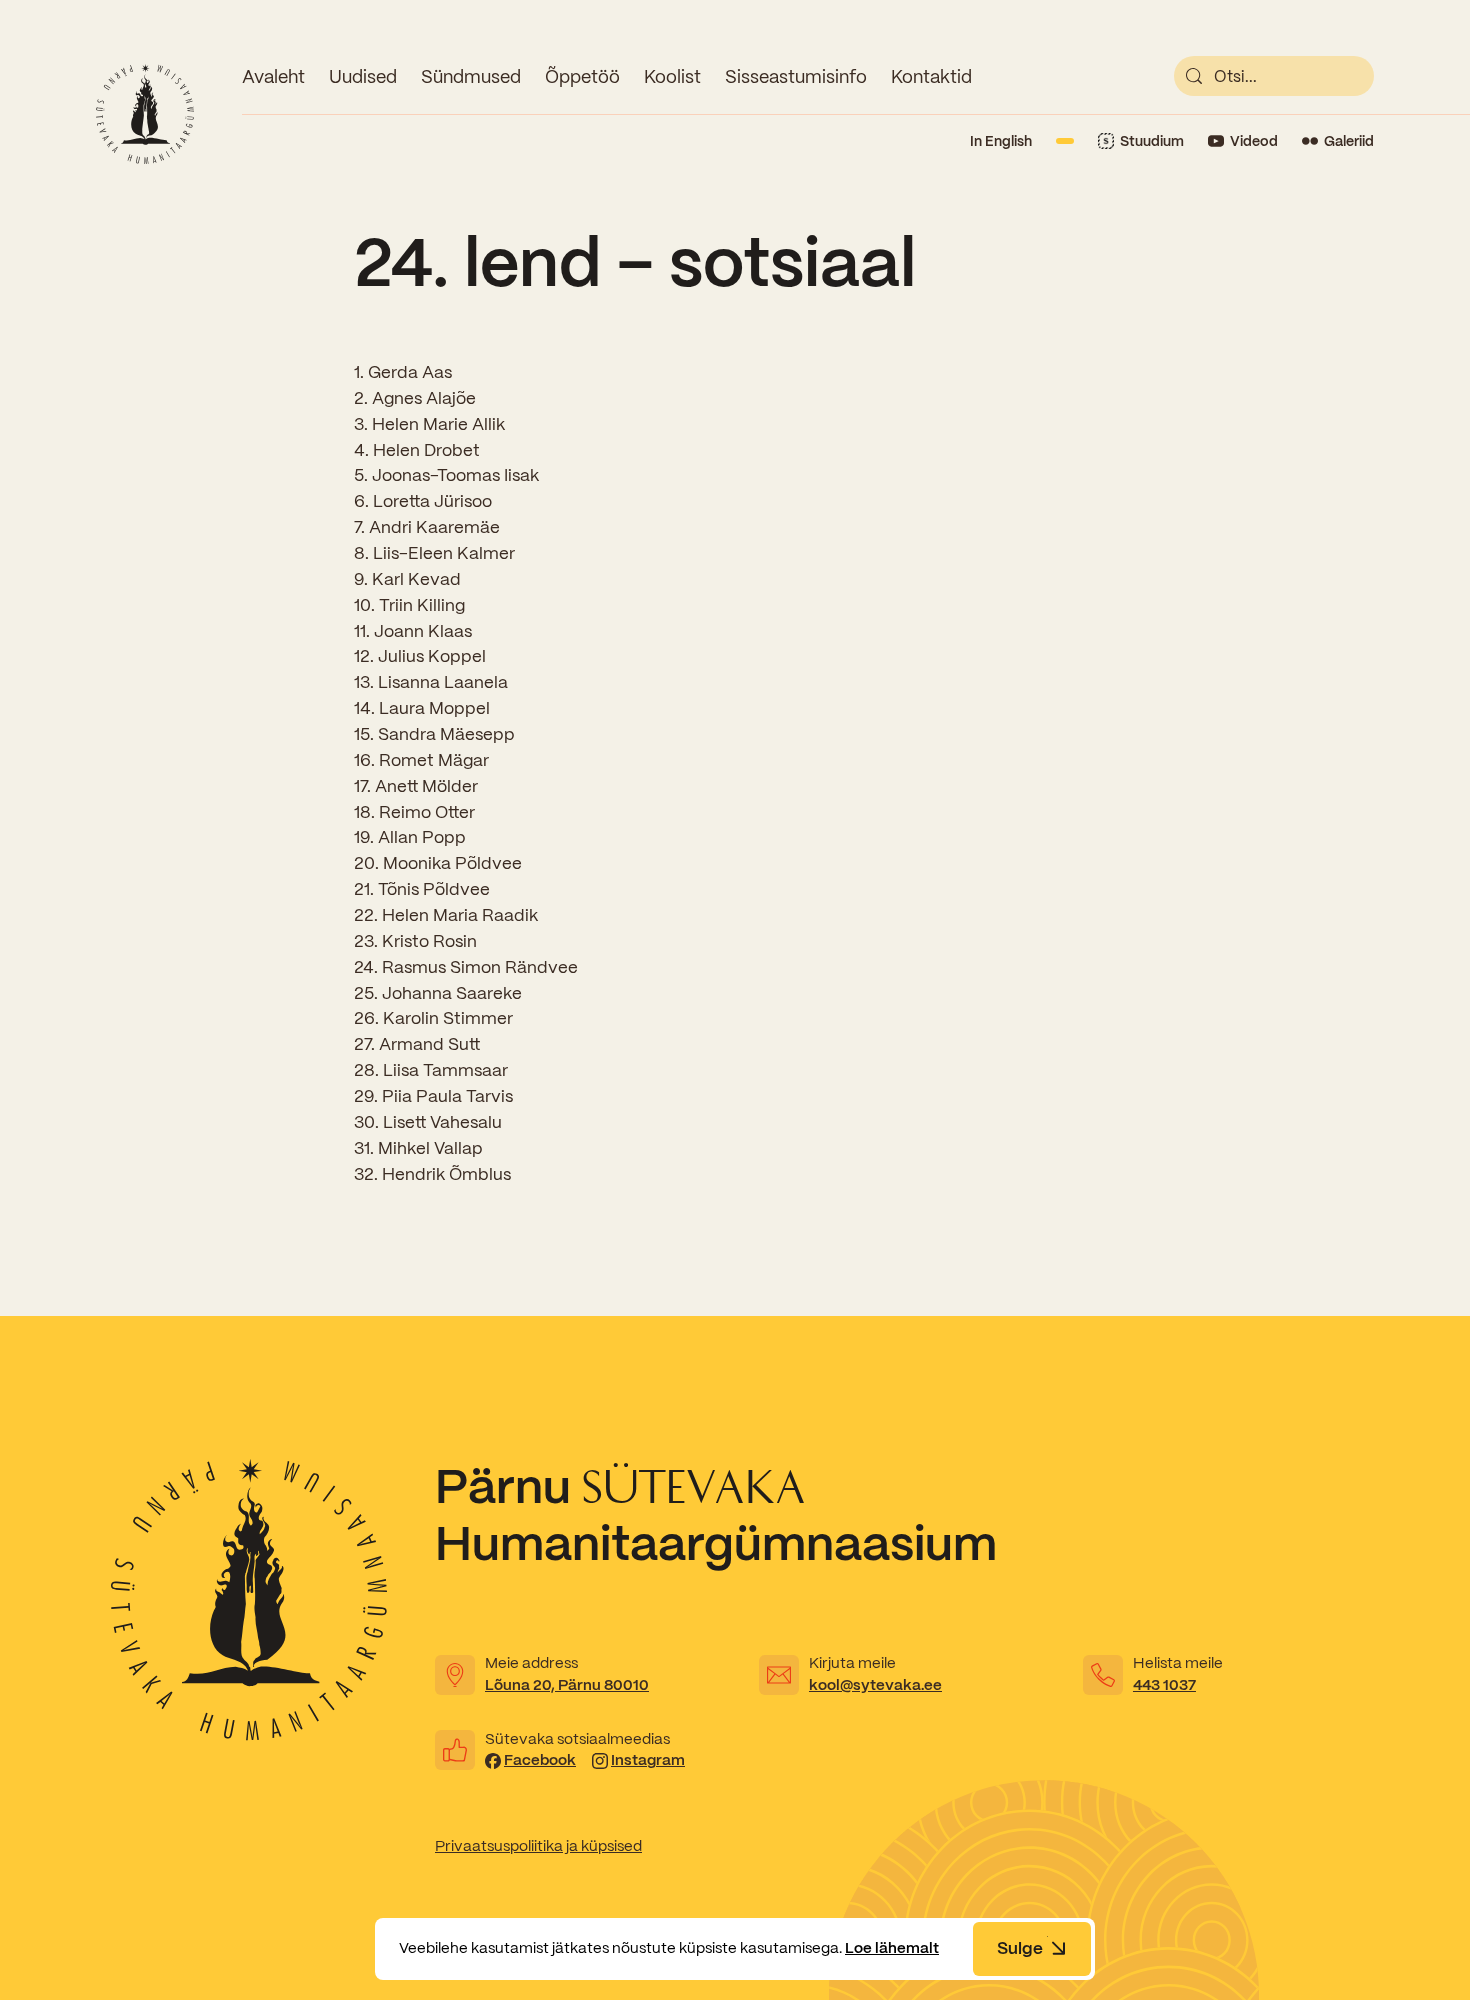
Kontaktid (931, 76)
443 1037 (1164, 1685)
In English (1001, 141)
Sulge (1020, 1948)
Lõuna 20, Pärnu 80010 (567, 1685)
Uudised (363, 76)
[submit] (1194, 76)
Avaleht (273, 76)
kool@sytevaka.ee (875, 1685)
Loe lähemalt (892, 1948)
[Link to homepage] (145, 114)
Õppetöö (582, 76)
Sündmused (471, 76)
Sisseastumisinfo (796, 76)
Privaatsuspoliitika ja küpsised (538, 1846)
